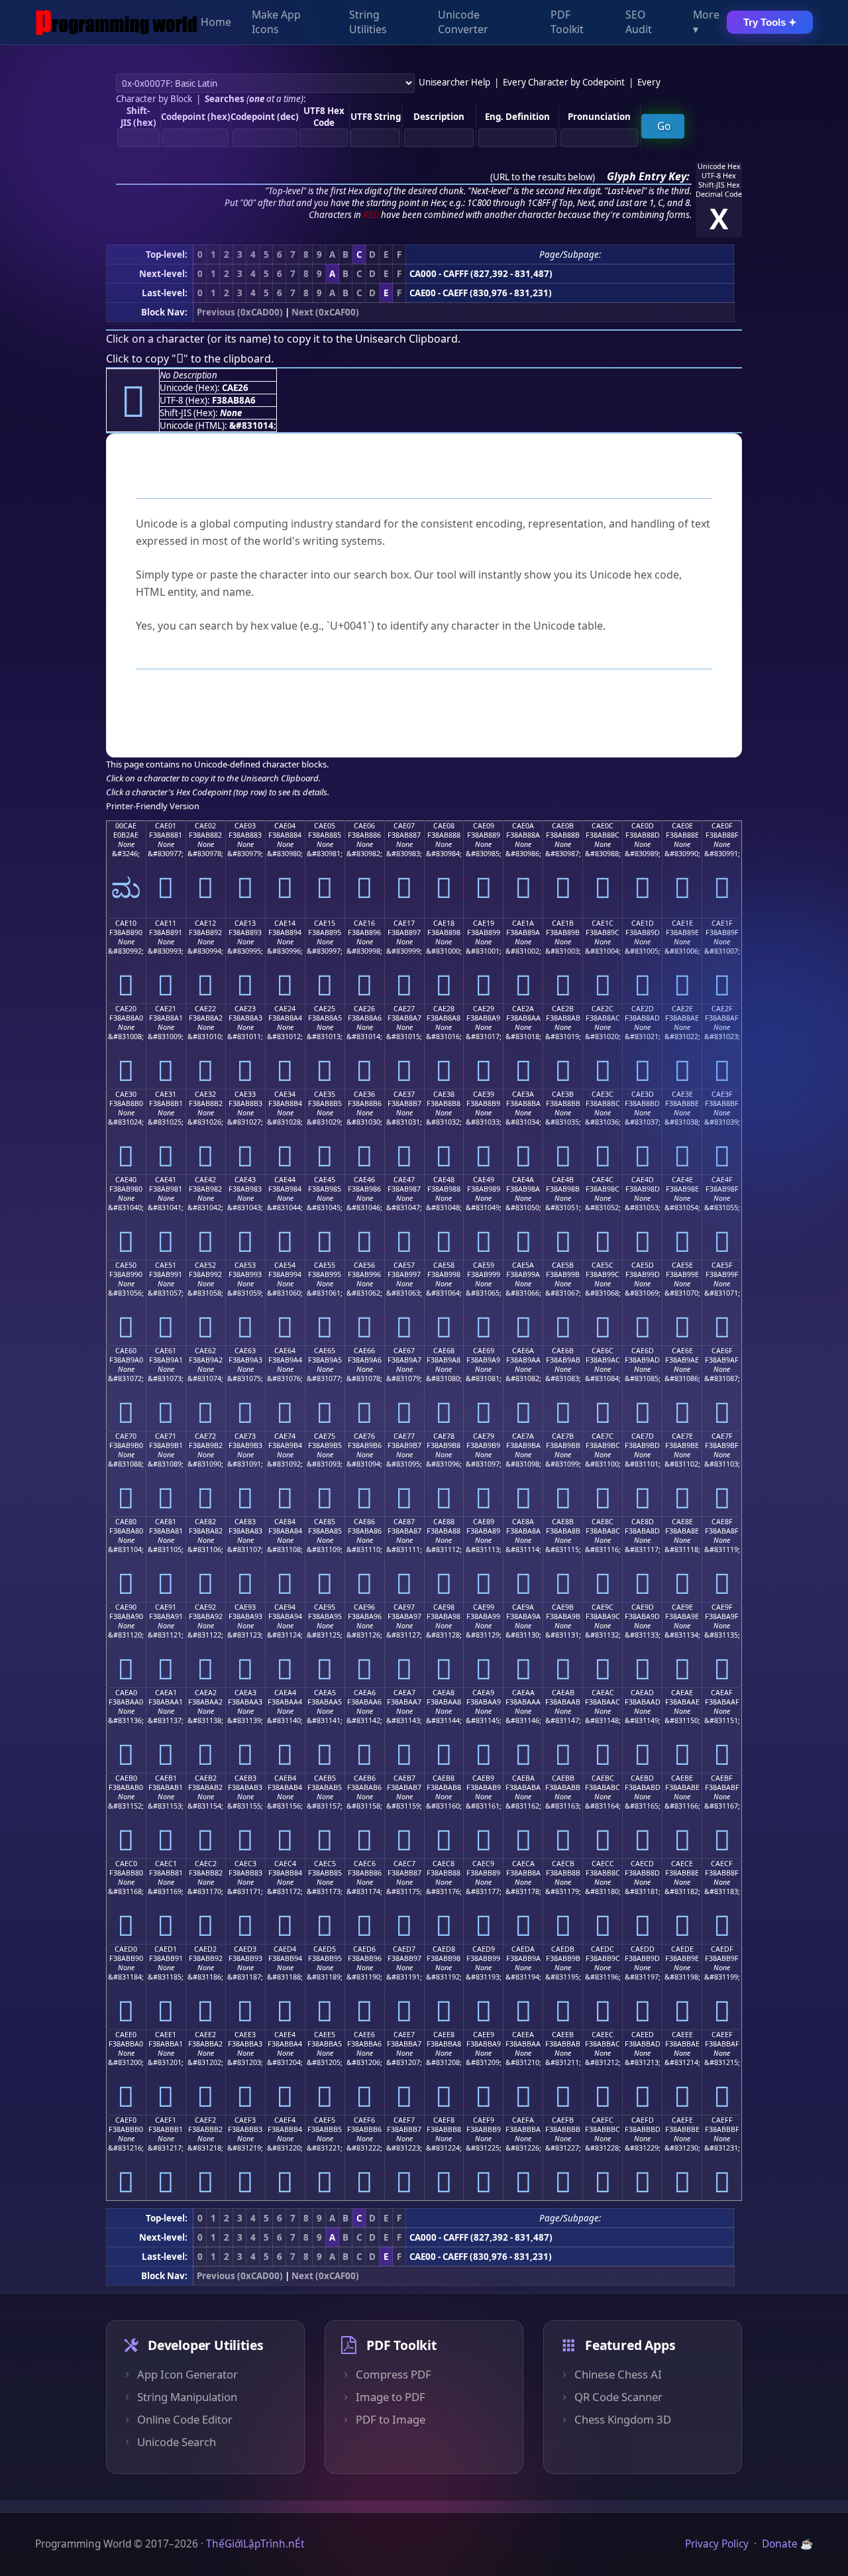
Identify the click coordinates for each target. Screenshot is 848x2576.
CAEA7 (404, 1693)
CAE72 (205, 1436)
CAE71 (166, 1436)
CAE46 (364, 1180)
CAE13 (245, 923)
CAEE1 (166, 2035)
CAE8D (643, 1522)
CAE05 (325, 826)
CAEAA (523, 1693)
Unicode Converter (463, 23)
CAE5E (682, 1265)
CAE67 (404, 1351)
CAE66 (364, 1351)
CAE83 (245, 1522)
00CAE (126, 826)
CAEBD (642, 1778)
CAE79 (484, 1436)
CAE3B (563, 1094)
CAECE (682, 1864)
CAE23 (245, 1009)
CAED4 (285, 1949)
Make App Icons (276, 23)
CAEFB (563, 2120)
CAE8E (682, 1522)
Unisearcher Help (454, 82)
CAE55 (325, 1265)
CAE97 (404, 1607)
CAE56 (364, 1265)
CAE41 (166, 1180)
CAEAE (682, 1693)
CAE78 (444, 1436)
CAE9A (523, 1607)
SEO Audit (639, 23)
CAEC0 (126, 1864)
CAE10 (126, 923)
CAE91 (166, 1607)
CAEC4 (285, 1864)
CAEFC (603, 2120)
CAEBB (563, 1778)
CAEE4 (285, 2035)
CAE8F (722, 1522)
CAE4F (722, 1180)
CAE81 (166, 1522)
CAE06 (364, 826)
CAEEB (563, 2035)
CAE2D (643, 1009)
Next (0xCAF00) (325, 312)
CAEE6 (364, 2035)
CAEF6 (364, 2120)
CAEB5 (325, 1778)
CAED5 (325, 1949)
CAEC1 (166, 1864)
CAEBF (722, 1778)
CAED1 (166, 1949)
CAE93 (245, 1607)
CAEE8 (444, 2035)
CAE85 (325, 1522)
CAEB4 (285, 1778)
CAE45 (325, 1180)
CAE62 (205, 1351)
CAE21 (166, 1009)
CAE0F (722, 826)
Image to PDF (391, 2397)
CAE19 (484, 923)
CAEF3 (245, 2120)
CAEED (643, 2035)
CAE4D (643, 1180)
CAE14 (285, 923)
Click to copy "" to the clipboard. (190, 359)
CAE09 (484, 826)
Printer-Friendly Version (153, 806)
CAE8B (563, 1522)
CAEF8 (444, 2120)
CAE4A (523, 1180)
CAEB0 (126, 1778)
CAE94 (285, 1607)
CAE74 (285, 1436)
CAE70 (126, 1436)
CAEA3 (245, 1693)
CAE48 (444, 1180)
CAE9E (682, 1607)
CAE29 (484, 1009)
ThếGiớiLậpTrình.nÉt (255, 2544)
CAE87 (404, 1522)
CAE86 (364, 1522)
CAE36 (364, 1094)
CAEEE (682, 2035)
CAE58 (444, 1265)
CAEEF (722, 2035)
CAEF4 (285, 2120)
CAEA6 (365, 1693)
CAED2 (205, 1949)
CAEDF (722, 1949)
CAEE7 (404, 2035)
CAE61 (166, 1351)
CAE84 (285, 1522)
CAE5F (722, 1265)
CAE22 (205, 1009)
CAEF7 (404, 2120)
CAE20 (126, 1009)
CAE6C (603, 1351)
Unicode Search (177, 2442)
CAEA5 (325, 1693)
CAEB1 (166, 1778)
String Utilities (368, 23)
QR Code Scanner (618, 2397)
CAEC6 (365, 1864)
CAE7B (563, 1436)
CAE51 (166, 1265)
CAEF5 (325, 2120)
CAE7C (603, 1436)
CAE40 (126, 1180)
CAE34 (285, 1094)
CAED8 (444, 1949)
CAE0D (643, 826)
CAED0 (126, 1949)
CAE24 (285, 1009)
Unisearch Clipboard (406, 339)
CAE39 (484, 1094)
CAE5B (563, 1265)
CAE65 (325, 1351)
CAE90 (126, 1607)
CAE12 (205, 923)
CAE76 (364, 1436)
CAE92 (205, 1607)
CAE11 (166, 923)
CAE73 (245, 1436)
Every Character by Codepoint (564, 82)
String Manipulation (187, 2397)
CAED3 (245, 1949)
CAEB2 (206, 1778)
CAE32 (205, 1094)
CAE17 (404, 923)
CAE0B (563, 826)
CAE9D (643, 1607)
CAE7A (523, 1436)
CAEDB (563, 1949)
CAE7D (643, 1436)
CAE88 (444, 1522)
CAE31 (166, 1094)
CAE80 (126, 1522)
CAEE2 (205, 2035)
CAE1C (603, 923)
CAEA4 (285, 1693)
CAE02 (205, 826)
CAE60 (126, 1351)
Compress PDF (394, 2375)
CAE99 (484, 1607)
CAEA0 (126, 1693)
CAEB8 (444, 1778)
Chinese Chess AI (618, 2375)
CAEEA (523, 2035)
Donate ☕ (787, 2544)
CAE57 (404, 1265)
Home (216, 23)
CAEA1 (166, 1693)
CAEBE (682, 1778)
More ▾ (706, 23)
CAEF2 (205, 2120)
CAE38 (444, 1094)
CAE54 (285, 1265)
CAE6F (722, 1351)
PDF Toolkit (567, 23)
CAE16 (364, 923)
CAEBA (523, 1778)
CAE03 (245, 826)
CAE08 (444, 826)
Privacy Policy (717, 2544)
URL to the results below (543, 177)
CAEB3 (245, 1778)
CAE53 (245, 1265)
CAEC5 (325, 1864)
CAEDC (603, 1949)
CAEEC (603, 2035)
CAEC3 (245, 1864)
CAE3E (682, 1094)
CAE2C (603, 1009)
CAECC (603, 1864)
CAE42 (205, 1180)
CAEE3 (245, 2035)
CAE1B (563, 923)
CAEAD (642, 1693)
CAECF (722, 1864)
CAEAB (563, 1693)
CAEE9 (484, 2035)
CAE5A (523, 1265)
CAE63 (245, 1351)
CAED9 (484, 1949)
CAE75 (325, 1436)
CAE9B (563, 1607)
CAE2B (563, 1009)
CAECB (563, 1864)
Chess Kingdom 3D (623, 2420)
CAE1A (523, 923)
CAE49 (484, 1180)
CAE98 (444, 1607)
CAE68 (444, 1351)
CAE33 (245, 1094)
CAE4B (563, 1180)
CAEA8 (444, 1693)
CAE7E (682, 1436)
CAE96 (364, 1607)
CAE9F (722, 1607)
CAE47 (404, 1180)
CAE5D (643, 1265)
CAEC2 (206, 1864)
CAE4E (682, 1180)
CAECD (642, 1864)
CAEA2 (206, 1693)
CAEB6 (365, 1778)
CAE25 (325, 1009)
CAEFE (682, 2120)
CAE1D (643, 923)
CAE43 (245, 1180)
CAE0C (603, 826)
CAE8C (603, 1522)
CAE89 (484, 1522)
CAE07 (404, 826)
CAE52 (205, 1265)
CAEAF (722, 1693)
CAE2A (523, 1009)
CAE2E (682, 1009)
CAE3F (722, 1094)
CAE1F (722, 923)
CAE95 (325, 1607)
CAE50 (126, 1265)
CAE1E (682, 923)
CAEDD (643, 1949)
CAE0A (523, 826)
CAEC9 (483, 1864)
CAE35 (325, 1094)
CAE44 (285, 1180)
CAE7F (722, 1436)
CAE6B (563, 1351)
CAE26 (364, 1009)
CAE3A (523, 1094)
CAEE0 (126, 2035)
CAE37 (404, 1094)
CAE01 (166, 826)
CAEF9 (484, 2120)
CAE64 (285, 1351)
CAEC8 (444, 1864)
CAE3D (643, 1094)
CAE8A (523, 1522)
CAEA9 (483, 1693)
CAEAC (603, 1693)
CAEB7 (404, 1778)
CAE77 (404, 1436)
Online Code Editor (185, 2420)
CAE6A (523, 1351)
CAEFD (643, 2120)
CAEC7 (404, 1864)
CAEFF (722, 2120)
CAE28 (444, 1009)
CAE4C (603, 1180)
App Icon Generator (187, 2375)
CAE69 (484, 1351)
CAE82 (205, 1522)
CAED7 (404, 1949)
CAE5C (603, 1265)
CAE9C (603, 1607)
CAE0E (682, 826)
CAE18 (444, 923)
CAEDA (523, 1949)
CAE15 (325, 923)
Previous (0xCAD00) (240, 312)
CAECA (523, 1864)
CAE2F (722, 1009)
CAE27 (404, 1009)
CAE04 (285, 826)
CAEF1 (166, 2120)
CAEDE (682, 1949)
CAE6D (643, 1351)
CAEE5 (325, 2035)
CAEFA (523, 2120)
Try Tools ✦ (770, 22)
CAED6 (364, 1949)
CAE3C (603, 1094)
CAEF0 (126, 2120)
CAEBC (603, 1778)
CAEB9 (483, 1778)
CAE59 (484, 1265)
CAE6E (682, 1351)
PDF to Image (391, 2420)
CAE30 (126, 1094)
